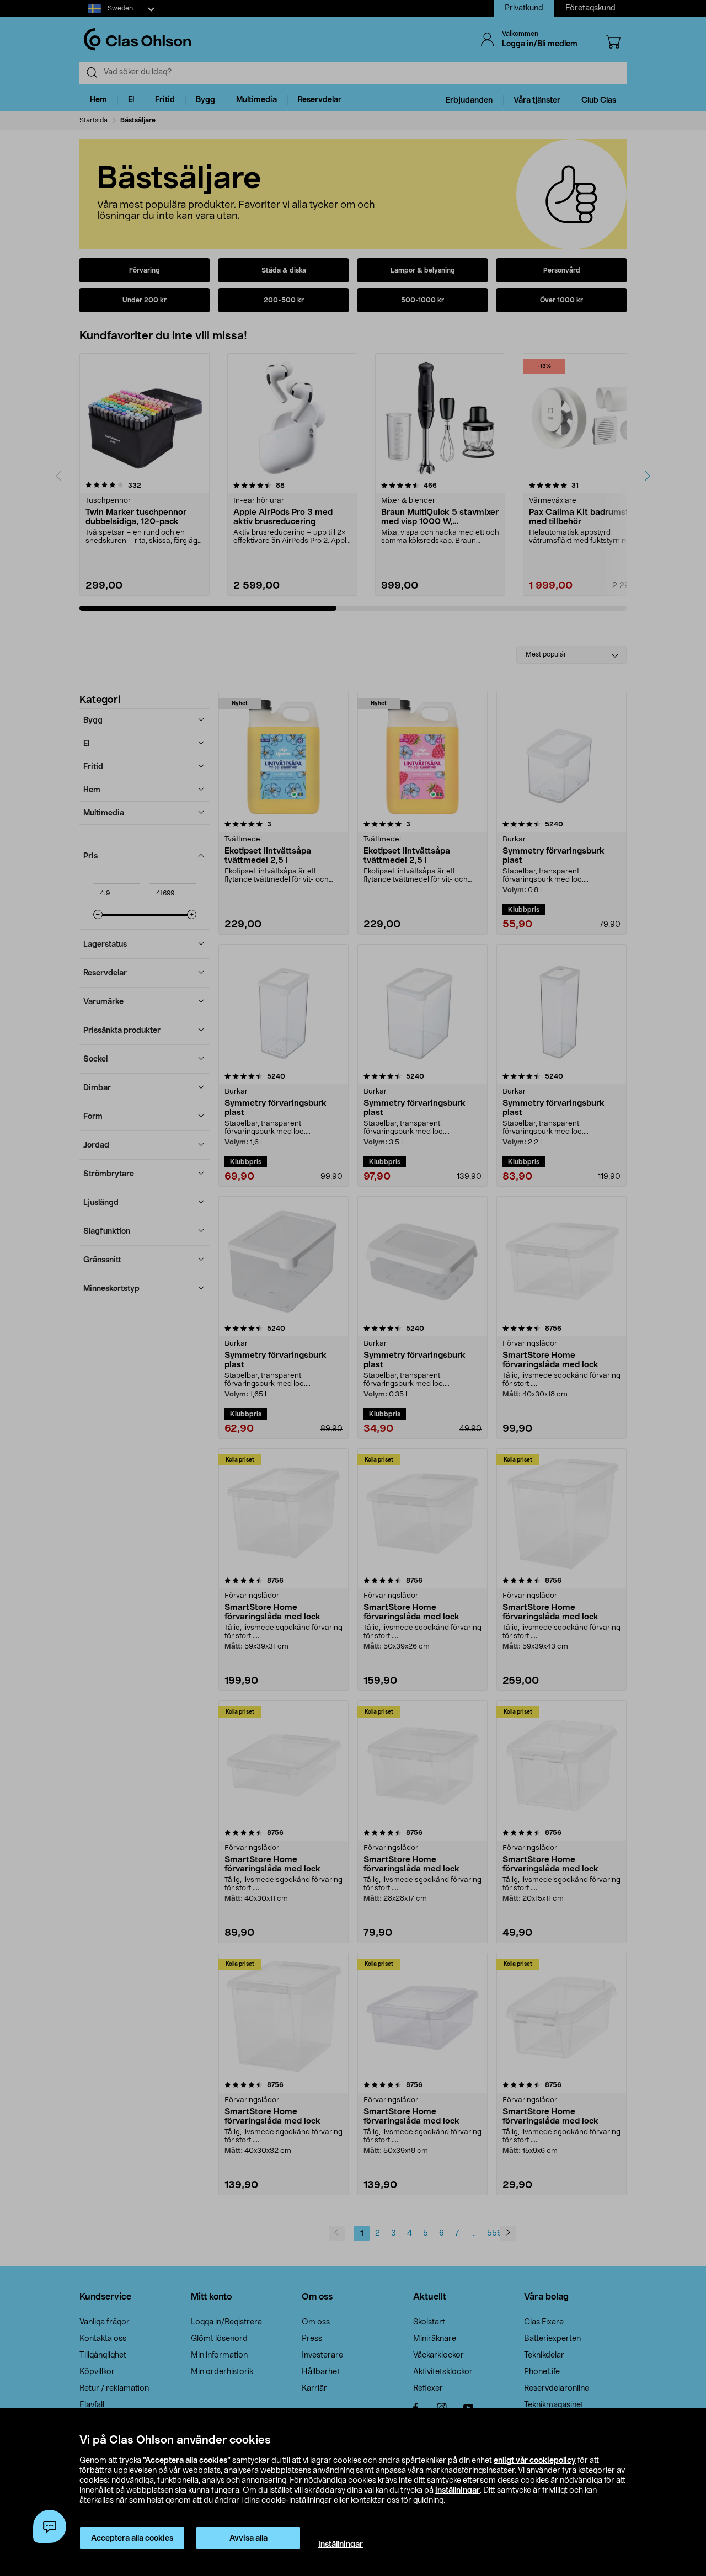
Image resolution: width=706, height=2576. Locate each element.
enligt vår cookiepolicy (535, 2461)
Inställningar (341, 2545)
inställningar (458, 2490)
